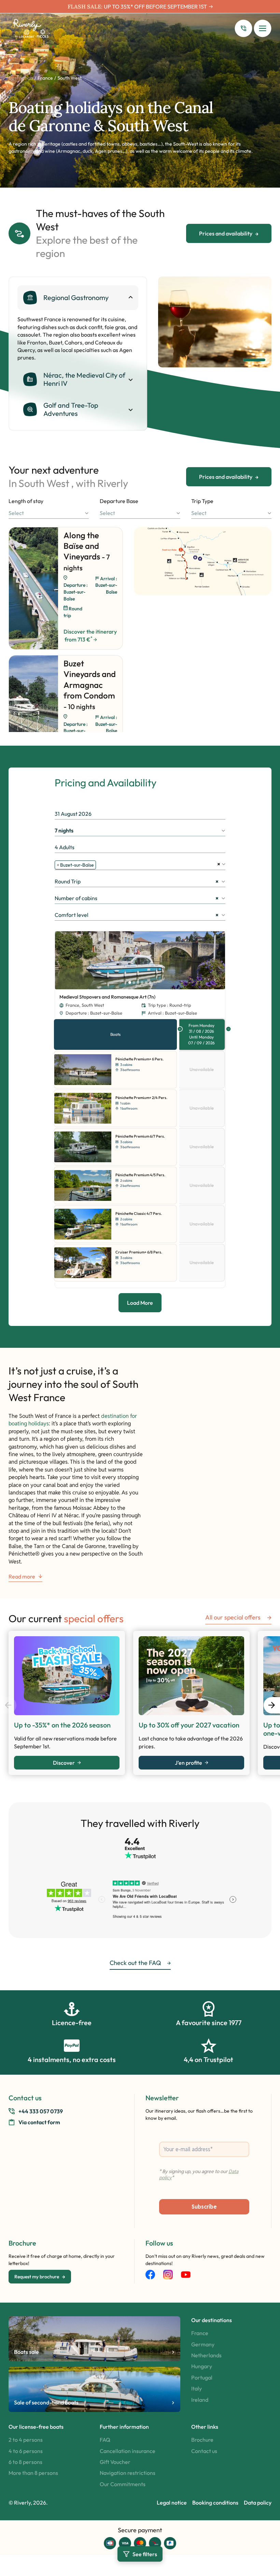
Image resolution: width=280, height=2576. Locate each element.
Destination (21, 78)
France (45, 78)
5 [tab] (146, 982)
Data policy (258, 2503)
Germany (203, 2344)
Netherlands (206, 2355)
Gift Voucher (115, 2462)
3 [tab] (138, 982)
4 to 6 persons (26, 2451)
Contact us (204, 2451)
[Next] (218, 960)
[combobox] (49, 513)
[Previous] (62, 960)
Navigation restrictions (128, 2473)
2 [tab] (134, 982)
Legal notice (172, 2503)
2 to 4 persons (26, 2440)
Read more (22, 1577)
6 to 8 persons (25, 2462)
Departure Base (119, 501)
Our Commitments (123, 2484)
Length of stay (26, 501)
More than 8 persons (33, 2473)
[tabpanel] (215, 322)
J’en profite (188, 1763)
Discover (64, 1763)
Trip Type (202, 501)
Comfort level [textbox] (137, 915)
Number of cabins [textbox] (137, 898)
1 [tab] (254, 360)
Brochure (202, 2440)
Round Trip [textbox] (137, 881)
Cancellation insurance (128, 2451)
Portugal (202, 2377)
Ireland (200, 2400)
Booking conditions (215, 2503)
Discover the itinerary (90, 635)
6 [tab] (150, 982)
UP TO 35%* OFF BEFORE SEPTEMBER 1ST (155, 6)
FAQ (105, 2440)
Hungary (202, 2366)
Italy (197, 2388)
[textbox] (49, 513)
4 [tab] (142, 982)
